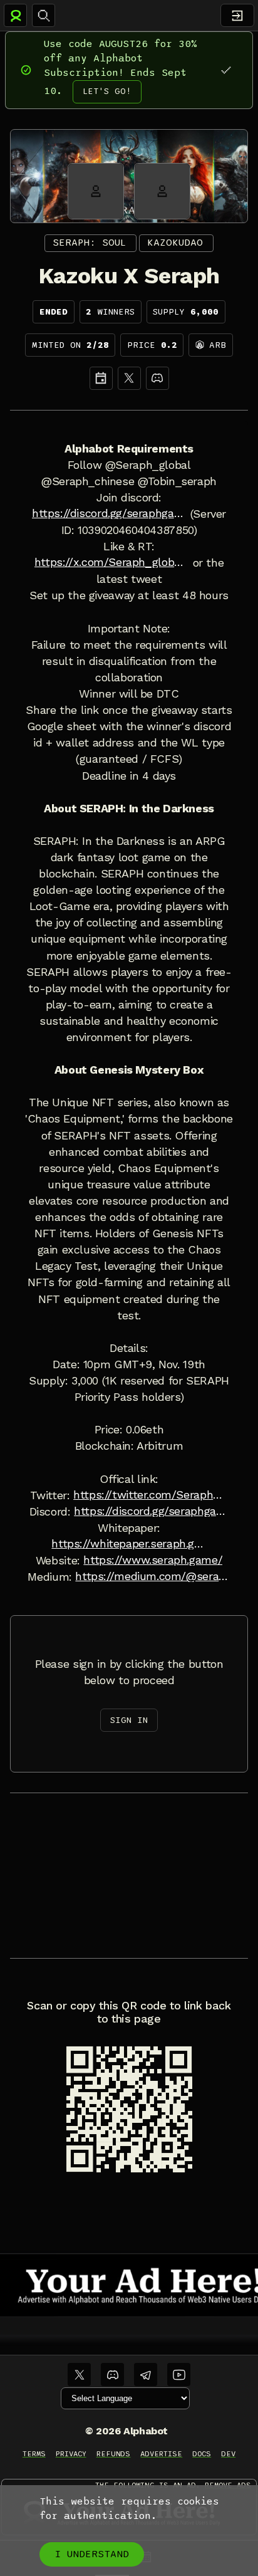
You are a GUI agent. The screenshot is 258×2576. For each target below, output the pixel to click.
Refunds (114, 2454)
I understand (92, 2554)
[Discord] (157, 378)
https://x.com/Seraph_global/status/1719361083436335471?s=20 (112, 562)
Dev (228, 2454)
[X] (129, 378)
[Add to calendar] (101, 378)
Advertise (161, 2454)
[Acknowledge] (226, 70)
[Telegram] (146, 2374)
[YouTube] (179, 2374)
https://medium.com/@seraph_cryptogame (152, 1576)
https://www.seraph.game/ (153, 1560)
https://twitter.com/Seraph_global (151, 1495)
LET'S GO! (107, 91)
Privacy (71, 2454)
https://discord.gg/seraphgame (109, 513)
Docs (202, 2454)
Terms (34, 2454)
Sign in (129, 1720)
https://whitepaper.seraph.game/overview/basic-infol (129, 1544)
